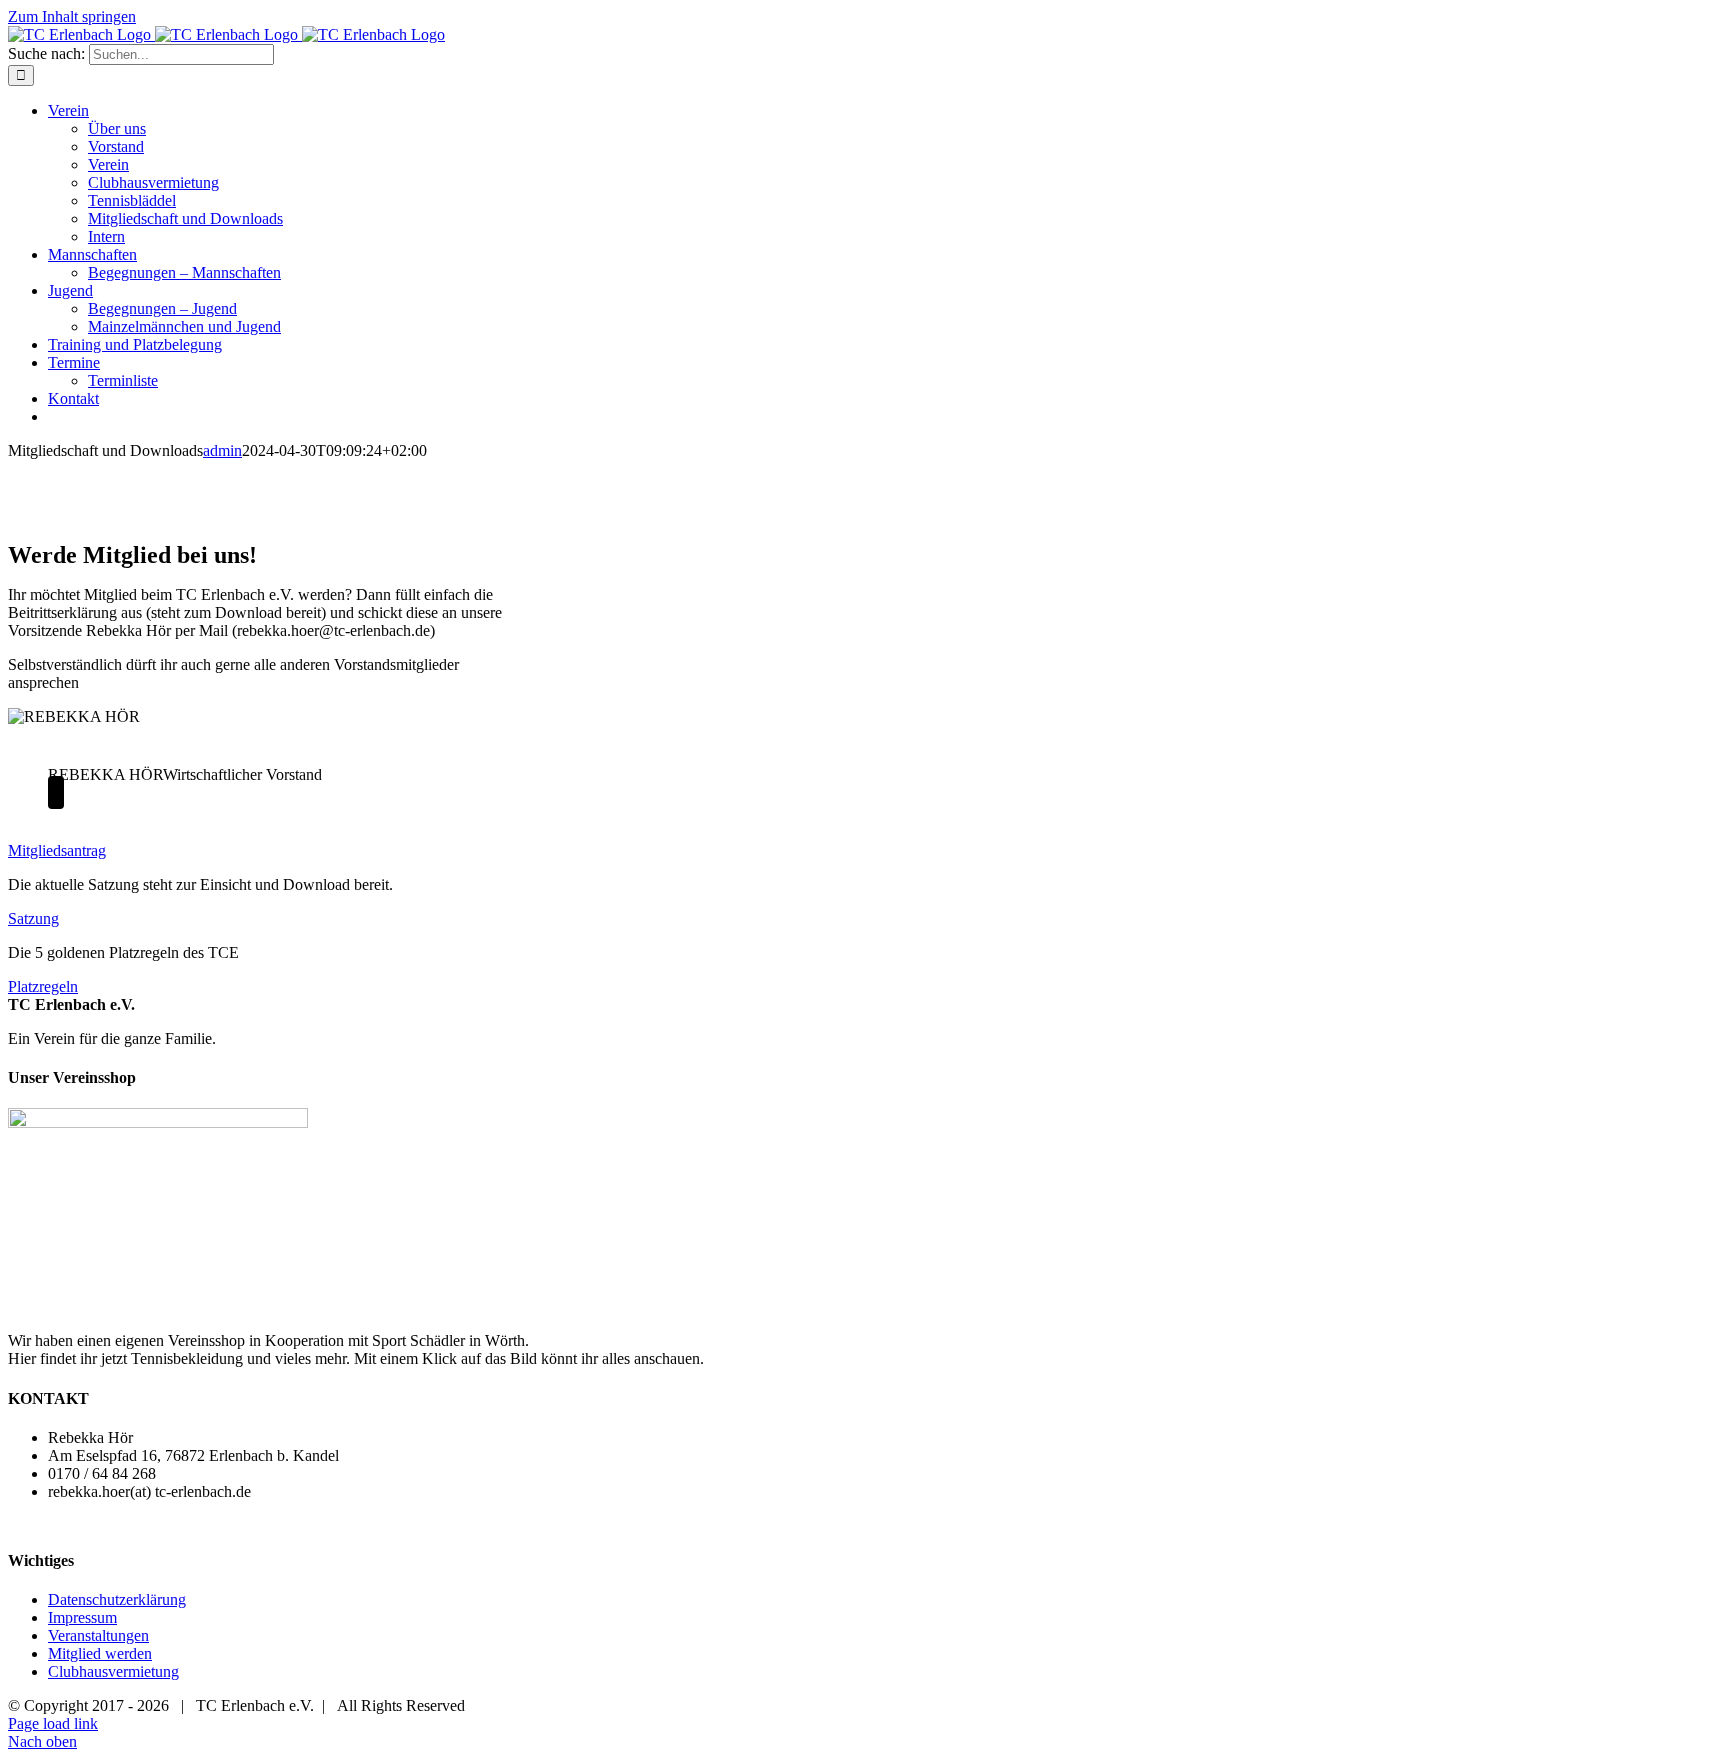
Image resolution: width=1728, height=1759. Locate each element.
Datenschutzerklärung (117, 1599)
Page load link (53, 1723)
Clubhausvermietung (113, 1671)
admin (222, 450)
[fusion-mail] (56, 792)
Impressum (82, 1617)
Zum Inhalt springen (72, 16)
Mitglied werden (100, 1653)
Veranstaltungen (98, 1635)
